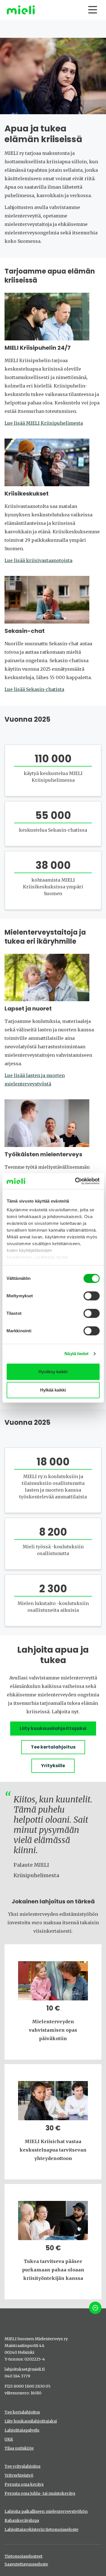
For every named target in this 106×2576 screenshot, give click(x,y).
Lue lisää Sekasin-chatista (34, 689)
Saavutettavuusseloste (26, 2564)
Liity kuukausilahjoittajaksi (53, 1728)
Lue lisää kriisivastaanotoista (38, 560)
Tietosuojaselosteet (23, 2556)
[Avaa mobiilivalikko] (93, 10)
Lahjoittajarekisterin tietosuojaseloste (41, 2529)
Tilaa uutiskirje (19, 2448)
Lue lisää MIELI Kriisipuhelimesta (44, 423)
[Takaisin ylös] (95, 2308)
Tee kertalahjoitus (53, 1747)
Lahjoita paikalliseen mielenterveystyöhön (46, 2511)
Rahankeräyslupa (22, 2520)
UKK (9, 2439)
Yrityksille (53, 1766)
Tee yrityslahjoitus (22, 2466)
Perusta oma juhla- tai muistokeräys (40, 2493)
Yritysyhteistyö (19, 2475)
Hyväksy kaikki (53, 1372)
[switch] (91, 1296)
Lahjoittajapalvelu (22, 2430)
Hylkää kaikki (53, 1390)
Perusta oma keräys (24, 2484)
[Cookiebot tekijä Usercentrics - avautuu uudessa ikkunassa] (75, 1181)
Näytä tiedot (76, 1354)
